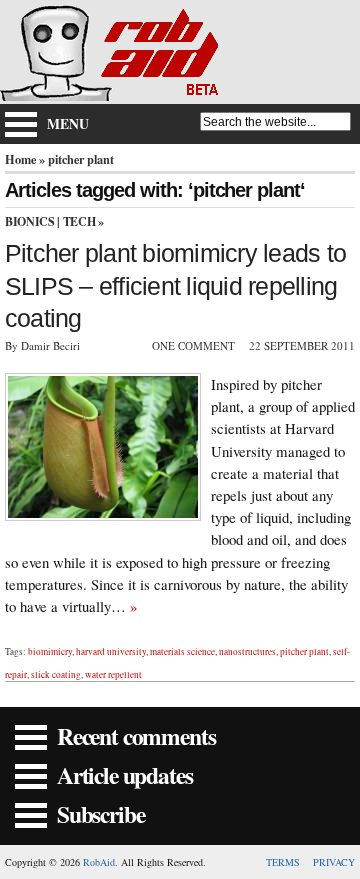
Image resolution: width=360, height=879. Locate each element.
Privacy (334, 862)
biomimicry (50, 651)
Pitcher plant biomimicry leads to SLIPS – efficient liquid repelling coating (175, 286)
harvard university (111, 651)
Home (20, 159)
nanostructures (247, 651)
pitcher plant (304, 651)
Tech (79, 221)
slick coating (56, 674)
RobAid (99, 862)
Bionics (29, 221)
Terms (283, 862)
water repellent (113, 674)
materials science (182, 651)
